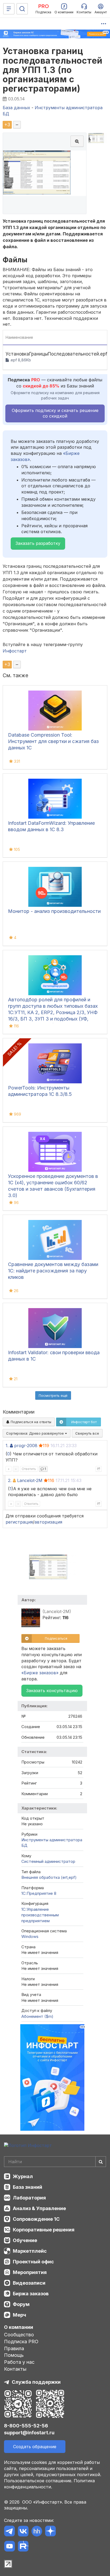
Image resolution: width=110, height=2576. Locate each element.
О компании (19, 2327)
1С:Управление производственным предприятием (40, 1915)
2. (10, 1480)
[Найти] (101, 2162)
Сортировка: (36, 1433)
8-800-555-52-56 (26, 2426)
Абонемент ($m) (37, 2016)
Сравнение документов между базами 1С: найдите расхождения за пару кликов (53, 1271)
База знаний (27, 2187)
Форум (21, 2304)
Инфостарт (15, 651)
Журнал (23, 2176)
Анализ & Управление (39, 2208)
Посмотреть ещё (53, 1395)
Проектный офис (33, 2262)
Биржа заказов (31, 2294)
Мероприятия (30, 2272)
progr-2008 (26, 1446)
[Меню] (9, 9)
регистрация (19, 1522)
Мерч (19, 2315)
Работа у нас (19, 2362)
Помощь (14, 2355)
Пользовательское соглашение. (38, 2481)
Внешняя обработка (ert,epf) (49, 1877)
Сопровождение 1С (36, 2219)
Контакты (15, 2369)
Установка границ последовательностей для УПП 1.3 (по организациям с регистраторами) (53, 70)
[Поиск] (22, 9)
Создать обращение (35, 2447)
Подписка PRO (21, 2342)
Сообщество (19, 2335)
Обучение (25, 2240)
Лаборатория (29, 2198)
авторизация (48, 1522)
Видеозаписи (29, 2283)
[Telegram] (9, 2532)
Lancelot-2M (30, 1480)
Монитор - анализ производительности (54, 911)
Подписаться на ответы (30, 1422)
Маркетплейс (30, 2251)
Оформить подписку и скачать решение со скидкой (55, 413)
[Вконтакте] (23, 2532)
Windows (30, 1936)
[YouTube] (9, 2547)
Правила (14, 2348)
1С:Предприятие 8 (39, 1893)
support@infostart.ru (29, 2433)
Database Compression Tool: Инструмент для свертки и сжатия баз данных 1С (53, 741)
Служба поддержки (36, 2382)
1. (7, 1446)
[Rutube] (23, 2547)
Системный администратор (48, 1861)
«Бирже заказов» (40, 1673)
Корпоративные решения (44, 2230)
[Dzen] (50, 2532)
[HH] (37, 2532)
